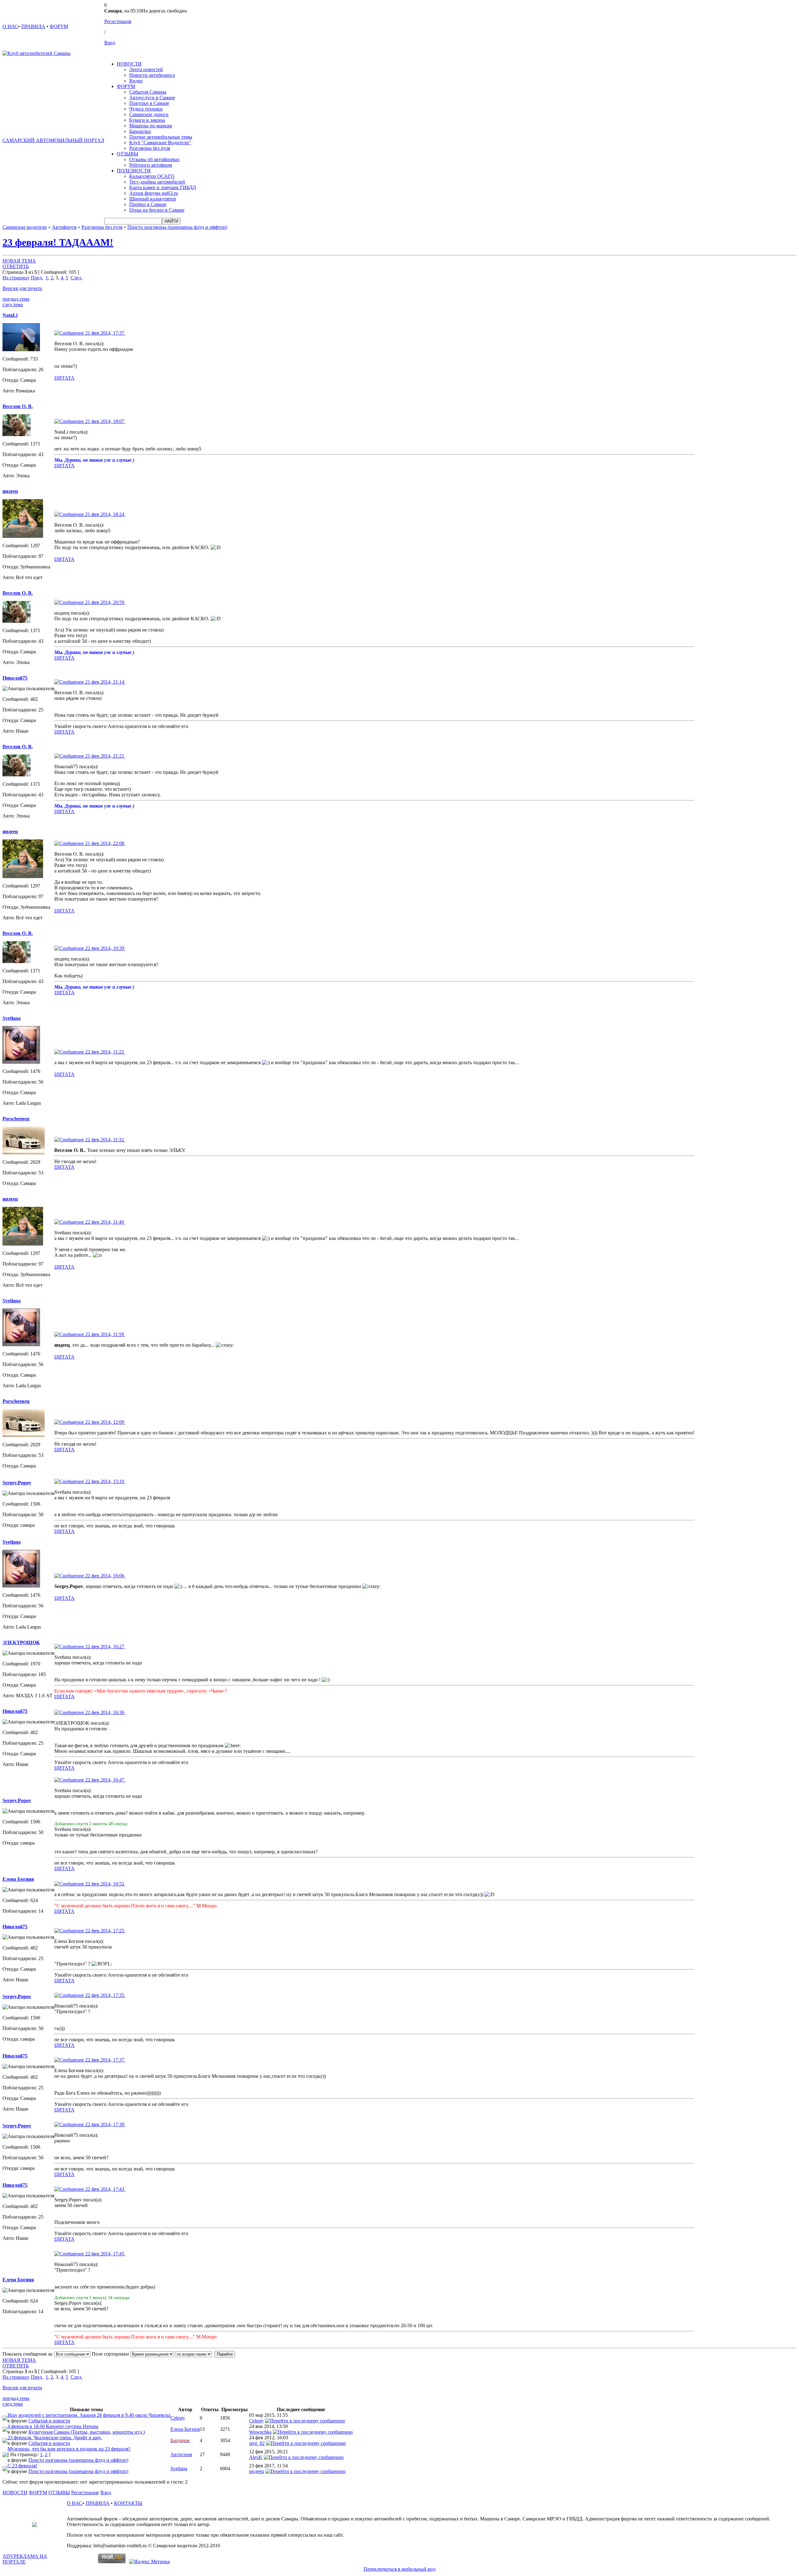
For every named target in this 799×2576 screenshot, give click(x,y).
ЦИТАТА (64, 378)
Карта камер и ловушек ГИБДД (163, 187)
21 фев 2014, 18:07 (105, 421)
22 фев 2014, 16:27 (105, 1647)
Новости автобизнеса (152, 75)
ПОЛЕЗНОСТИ (134, 171)
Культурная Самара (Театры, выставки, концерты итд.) (87, 2432)
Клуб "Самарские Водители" (160, 143)
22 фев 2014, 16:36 (105, 1712)
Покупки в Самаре (149, 103)
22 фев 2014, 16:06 (105, 1576)
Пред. (37, 278)
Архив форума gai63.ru (154, 193)
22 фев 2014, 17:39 (105, 2124)
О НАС (10, 26)
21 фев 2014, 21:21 (105, 756)
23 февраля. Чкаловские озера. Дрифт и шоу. (55, 2438)
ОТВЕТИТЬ (16, 266)
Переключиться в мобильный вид (399, 2569)
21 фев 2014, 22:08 (105, 843)
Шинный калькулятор (153, 199)
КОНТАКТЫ (128, 2503)
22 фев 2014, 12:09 (105, 1422)
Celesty (178, 2418)
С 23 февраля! (22, 2466)
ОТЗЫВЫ (127, 154)
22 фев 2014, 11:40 (105, 1222)
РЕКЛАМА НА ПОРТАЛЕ (25, 2559)
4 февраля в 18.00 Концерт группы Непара (53, 2426)
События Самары (148, 92)
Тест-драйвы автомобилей (157, 182)
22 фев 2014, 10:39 (105, 948)
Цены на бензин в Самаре (157, 210)
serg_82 (257, 2443)
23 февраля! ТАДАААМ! (58, 242)
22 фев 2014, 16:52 (105, 1884)
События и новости (49, 2421)
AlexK (256, 2457)
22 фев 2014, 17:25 (105, 1931)
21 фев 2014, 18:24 (105, 514)
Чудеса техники (146, 109)
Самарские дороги (149, 114)
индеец (257, 2471)
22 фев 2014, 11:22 (105, 1052)
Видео (136, 81)
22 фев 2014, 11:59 (105, 1334)
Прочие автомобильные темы (161, 137)
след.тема (13, 305)
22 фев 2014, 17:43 (105, 2189)
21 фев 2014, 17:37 (105, 333)
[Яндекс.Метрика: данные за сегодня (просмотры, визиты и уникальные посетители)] (150, 2562)
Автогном (181, 2454)
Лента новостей (146, 69)
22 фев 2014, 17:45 (105, 2254)
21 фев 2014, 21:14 (105, 682)
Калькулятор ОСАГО (152, 176)
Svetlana (179, 2468)
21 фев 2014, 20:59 (105, 602)
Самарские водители (25, 227)
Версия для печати (22, 288)
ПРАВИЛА (33, 26)
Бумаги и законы (147, 120)
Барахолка (140, 131)
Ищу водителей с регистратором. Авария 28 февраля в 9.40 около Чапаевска (89, 2415)
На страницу (16, 278)
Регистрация (118, 21)
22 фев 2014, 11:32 (105, 1140)
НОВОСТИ (129, 64)
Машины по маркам (151, 126)
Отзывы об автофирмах (154, 159)
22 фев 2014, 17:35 (105, 1995)
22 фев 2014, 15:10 (105, 1481)
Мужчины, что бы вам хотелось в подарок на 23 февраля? (69, 2449)
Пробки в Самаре (148, 204)
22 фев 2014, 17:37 (105, 2060)
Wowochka (260, 2432)
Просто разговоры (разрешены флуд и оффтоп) (177, 227)
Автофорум (64, 227)
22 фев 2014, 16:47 (105, 1780)
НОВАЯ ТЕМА (19, 261)
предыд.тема (16, 299)
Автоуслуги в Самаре (152, 98)
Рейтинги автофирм (151, 165)
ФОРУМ (59, 26)
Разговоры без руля (150, 148)
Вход (110, 43)
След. (76, 278)
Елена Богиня (185, 2429)
